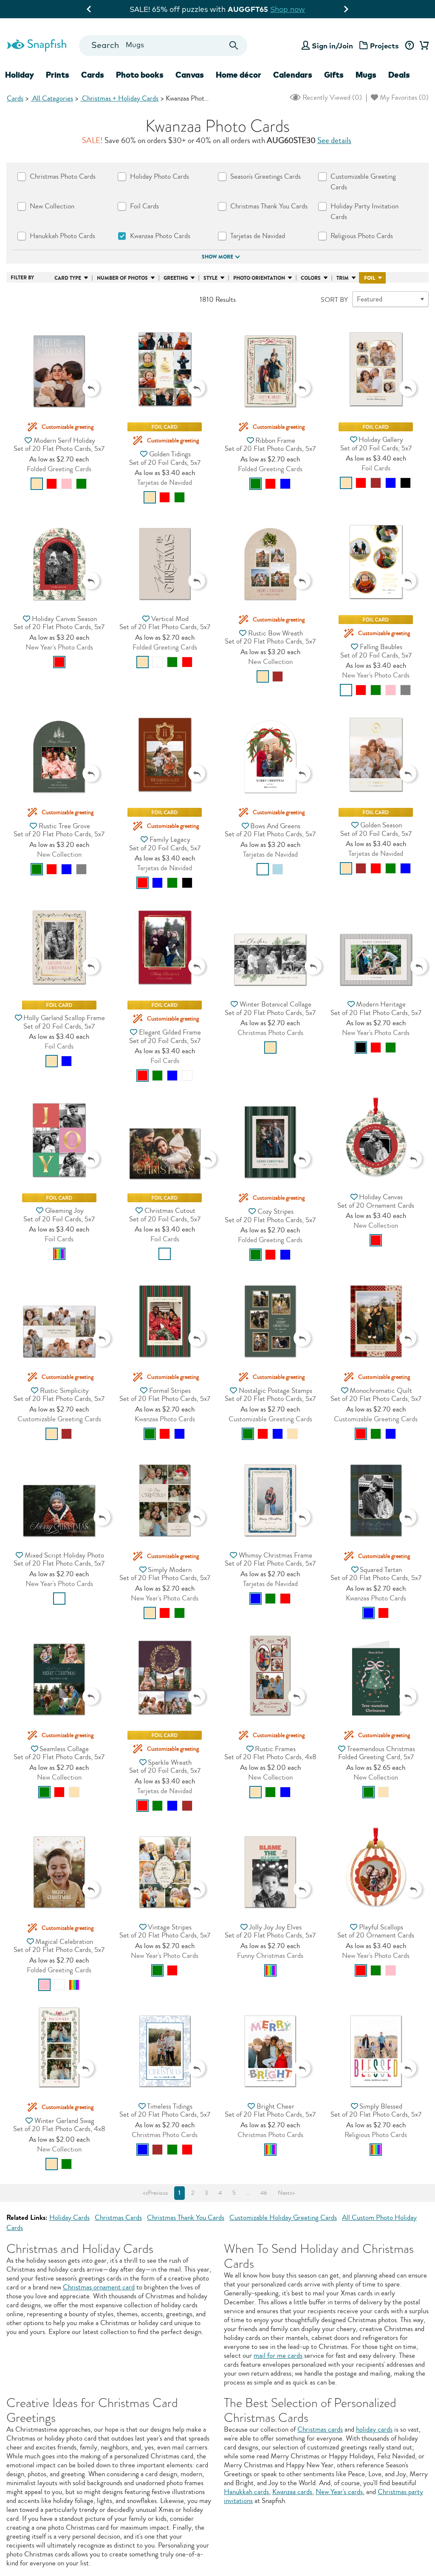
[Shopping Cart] (423, 46)
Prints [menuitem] (58, 75)
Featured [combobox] (370, 299)
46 (264, 2193)
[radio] (37, 484)
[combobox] (163, 46)
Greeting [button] (176, 278)
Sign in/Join (332, 46)
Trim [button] (343, 278)
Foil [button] (370, 278)
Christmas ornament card (99, 2287)
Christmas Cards (118, 2217)
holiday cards (374, 2429)
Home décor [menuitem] (239, 75)
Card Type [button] (68, 278)
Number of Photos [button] (122, 278)
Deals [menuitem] (399, 75)
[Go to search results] (233, 46)
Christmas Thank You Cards (186, 2217)
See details (334, 141)
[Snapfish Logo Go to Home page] (36, 44)
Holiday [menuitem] (20, 75)
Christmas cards (320, 2429)
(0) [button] (331, 97)
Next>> (286, 2193)
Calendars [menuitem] (293, 75)
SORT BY (334, 300)
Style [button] (210, 278)
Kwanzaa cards (292, 2492)
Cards (15, 98)
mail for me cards (278, 2355)
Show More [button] (217, 257)
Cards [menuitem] (93, 75)
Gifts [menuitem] (334, 75)
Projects (384, 46)
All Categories (52, 98)
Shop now (288, 9)
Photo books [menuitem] (140, 75)
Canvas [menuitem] (190, 75)
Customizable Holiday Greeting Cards (283, 2217)
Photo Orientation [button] (259, 278)
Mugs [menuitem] (366, 75)
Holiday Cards (69, 2217)
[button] (59, 362)
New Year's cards (339, 2492)
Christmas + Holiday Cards (119, 98)
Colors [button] (311, 278)
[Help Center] (409, 46)
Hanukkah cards (246, 2492)
